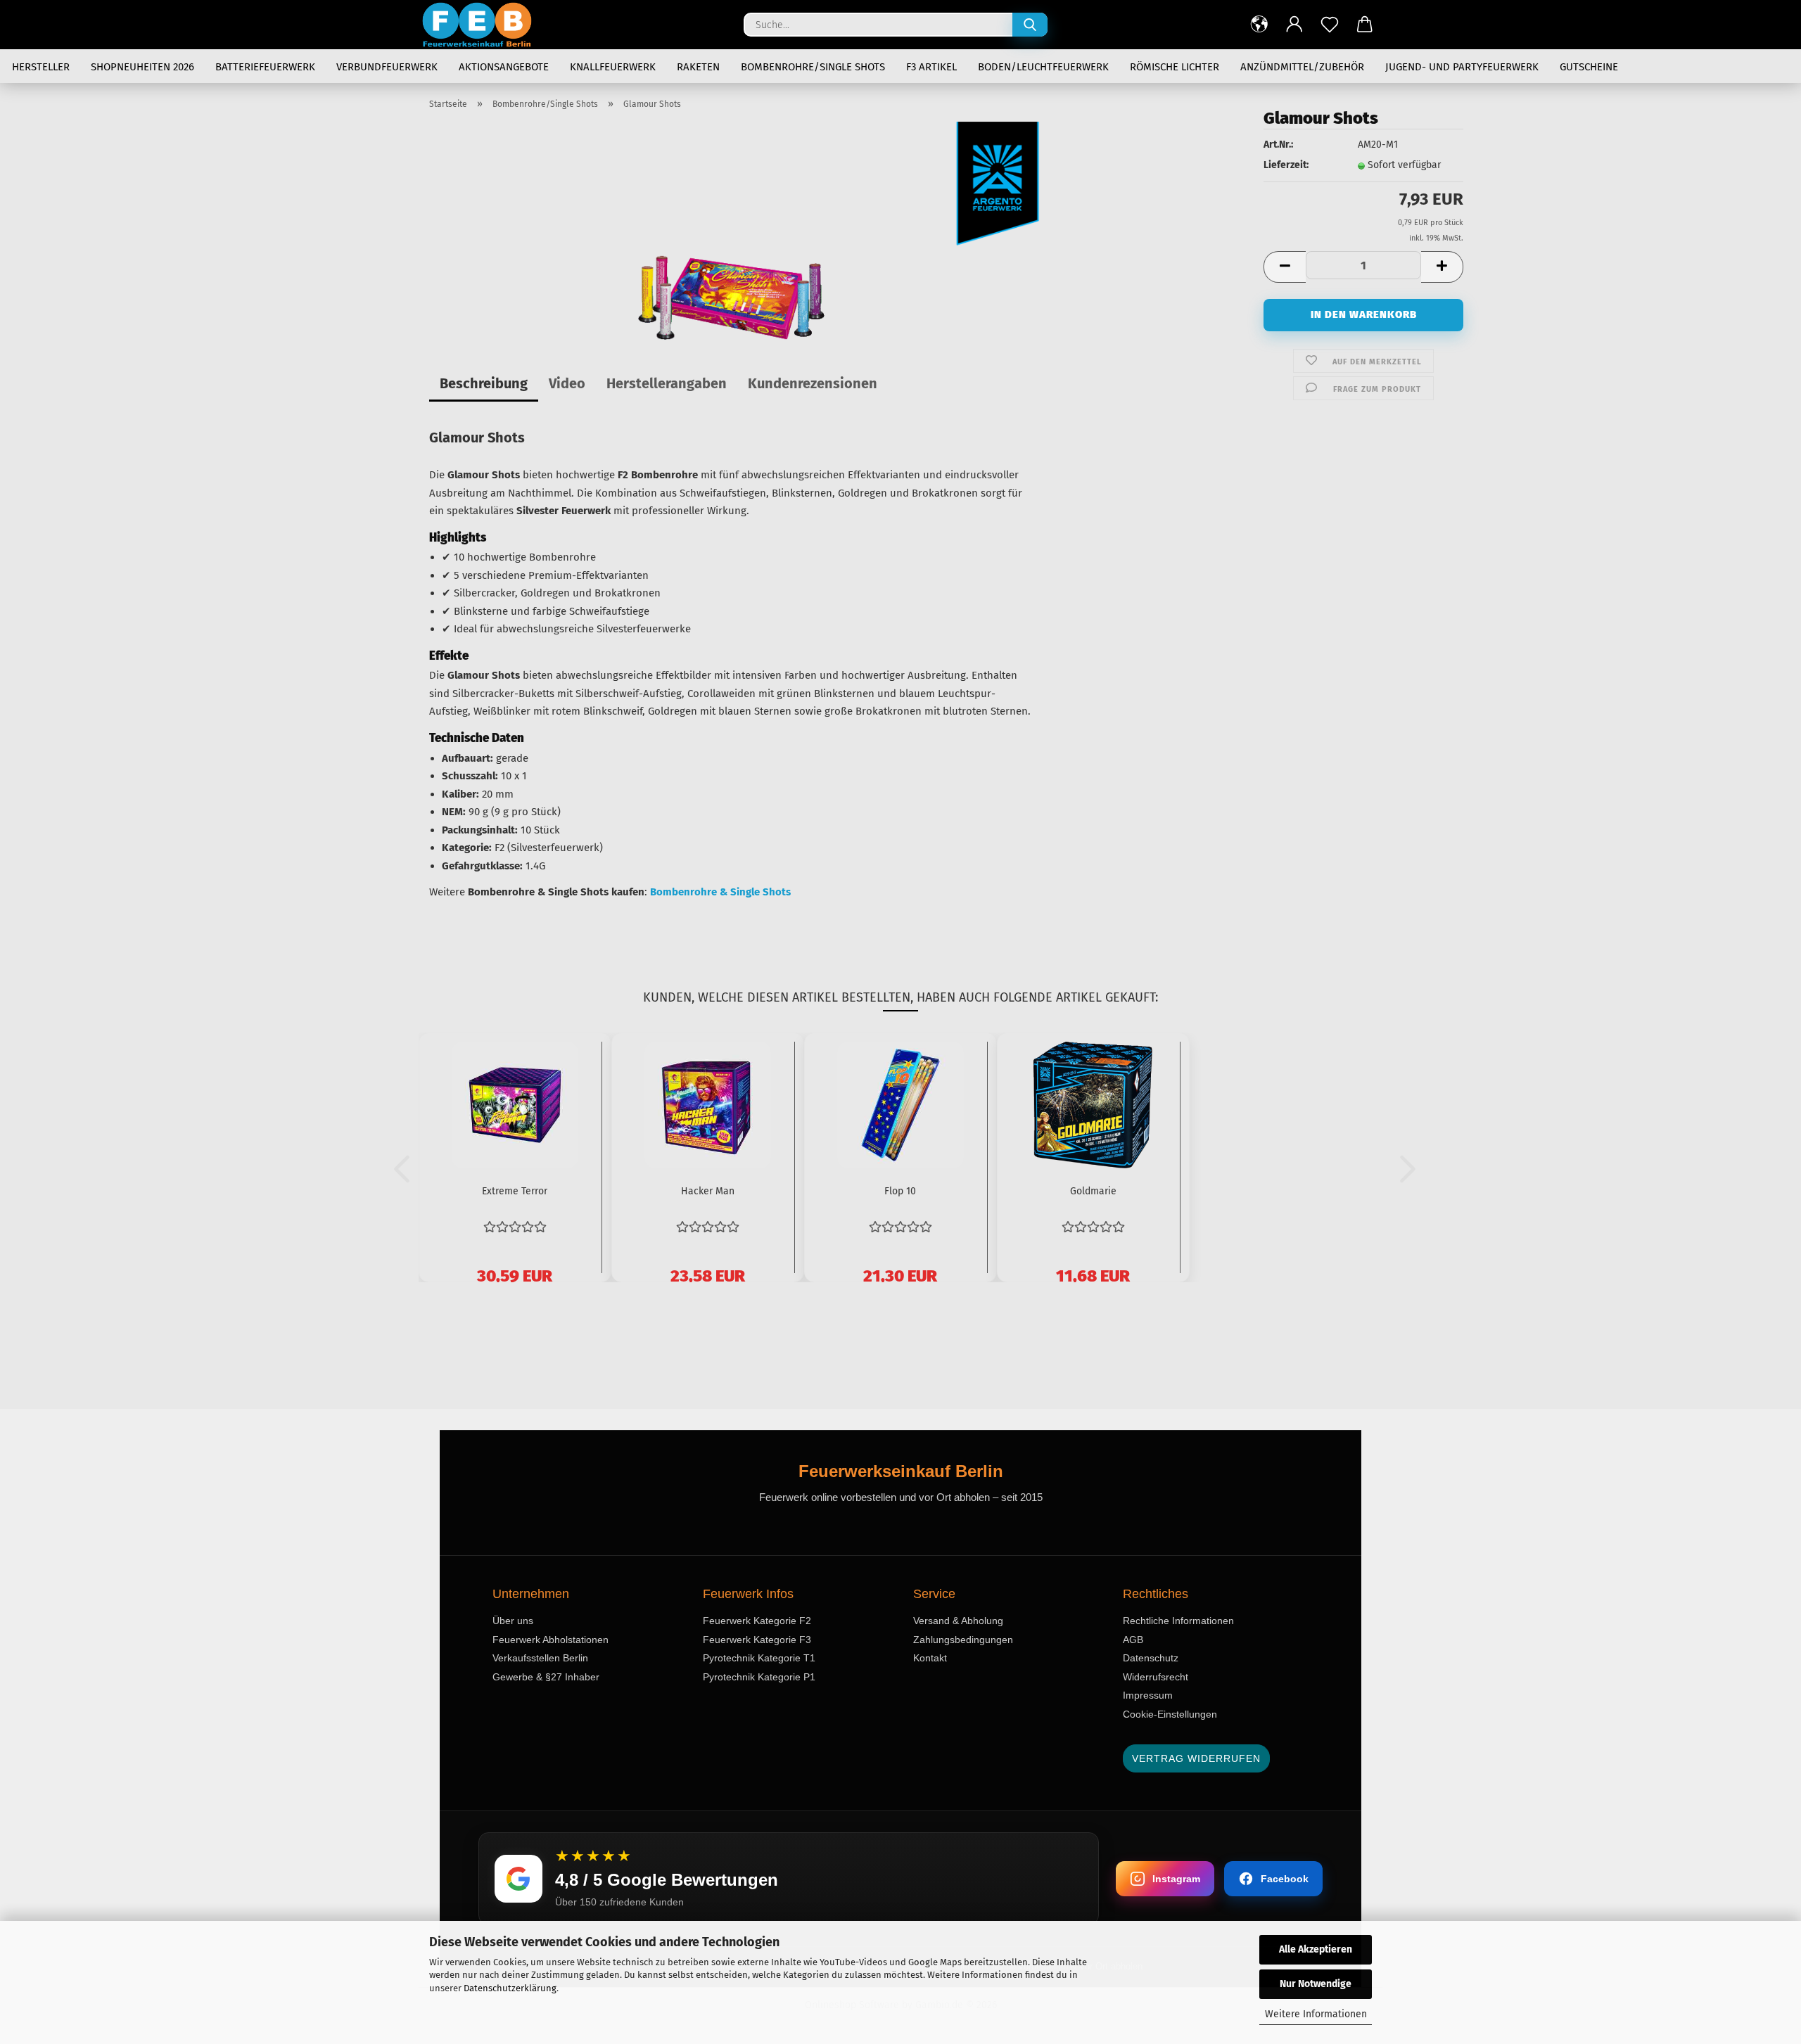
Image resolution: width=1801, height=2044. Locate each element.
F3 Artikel (931, 67)
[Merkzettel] (1330, 25)
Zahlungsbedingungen (963, 1640)
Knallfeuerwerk (613, 67)
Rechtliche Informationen (1178, 1621)
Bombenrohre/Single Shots (813, 67)
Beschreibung (484, 383)
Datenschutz (1151, 1658)
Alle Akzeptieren (1316, 1949)
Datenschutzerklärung (510, 1988)
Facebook (1285, 1879)
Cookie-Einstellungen (1170, 1714)
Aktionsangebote (504, 67)
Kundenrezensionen (813, 383)
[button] (1259, 25)
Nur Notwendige (1316, 1984)
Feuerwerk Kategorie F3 (757, 1640)
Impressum (1148, 1695)
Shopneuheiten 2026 (142, 67)
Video (567, 383)
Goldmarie (1093, 1191)
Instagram (1176, 1879)
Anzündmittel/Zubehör (1302, 67)
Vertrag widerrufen (1196, 1758)
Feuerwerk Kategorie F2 (757, 1621)
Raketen (698, 67)
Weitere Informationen (1316, 2014)
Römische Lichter (1175, 67)
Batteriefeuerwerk (265, 67)
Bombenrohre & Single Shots (720, 892)
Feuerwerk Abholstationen (551, 1640)
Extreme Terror (515, 1191)
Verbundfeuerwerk (387, 67)
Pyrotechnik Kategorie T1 (759, 1658)
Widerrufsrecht (1156, 1677)
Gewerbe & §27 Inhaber (546, 1677)
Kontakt (930, 1658)
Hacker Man (708, 1191)
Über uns (513, 1621)
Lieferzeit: (1286, 165)
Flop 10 (900, 1191)
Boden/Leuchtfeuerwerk (1043, 67)
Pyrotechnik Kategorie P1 (759, 1677)
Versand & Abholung (958, 1621)
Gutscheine (1589, 67)
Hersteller (41, 67)
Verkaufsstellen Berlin (540, 1658)
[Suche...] (1030, 25)
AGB (1133, 1640)
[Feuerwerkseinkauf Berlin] (482, 25)
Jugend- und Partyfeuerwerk (1462, 67)
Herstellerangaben (667, 383)
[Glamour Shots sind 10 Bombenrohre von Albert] (731, 297)
